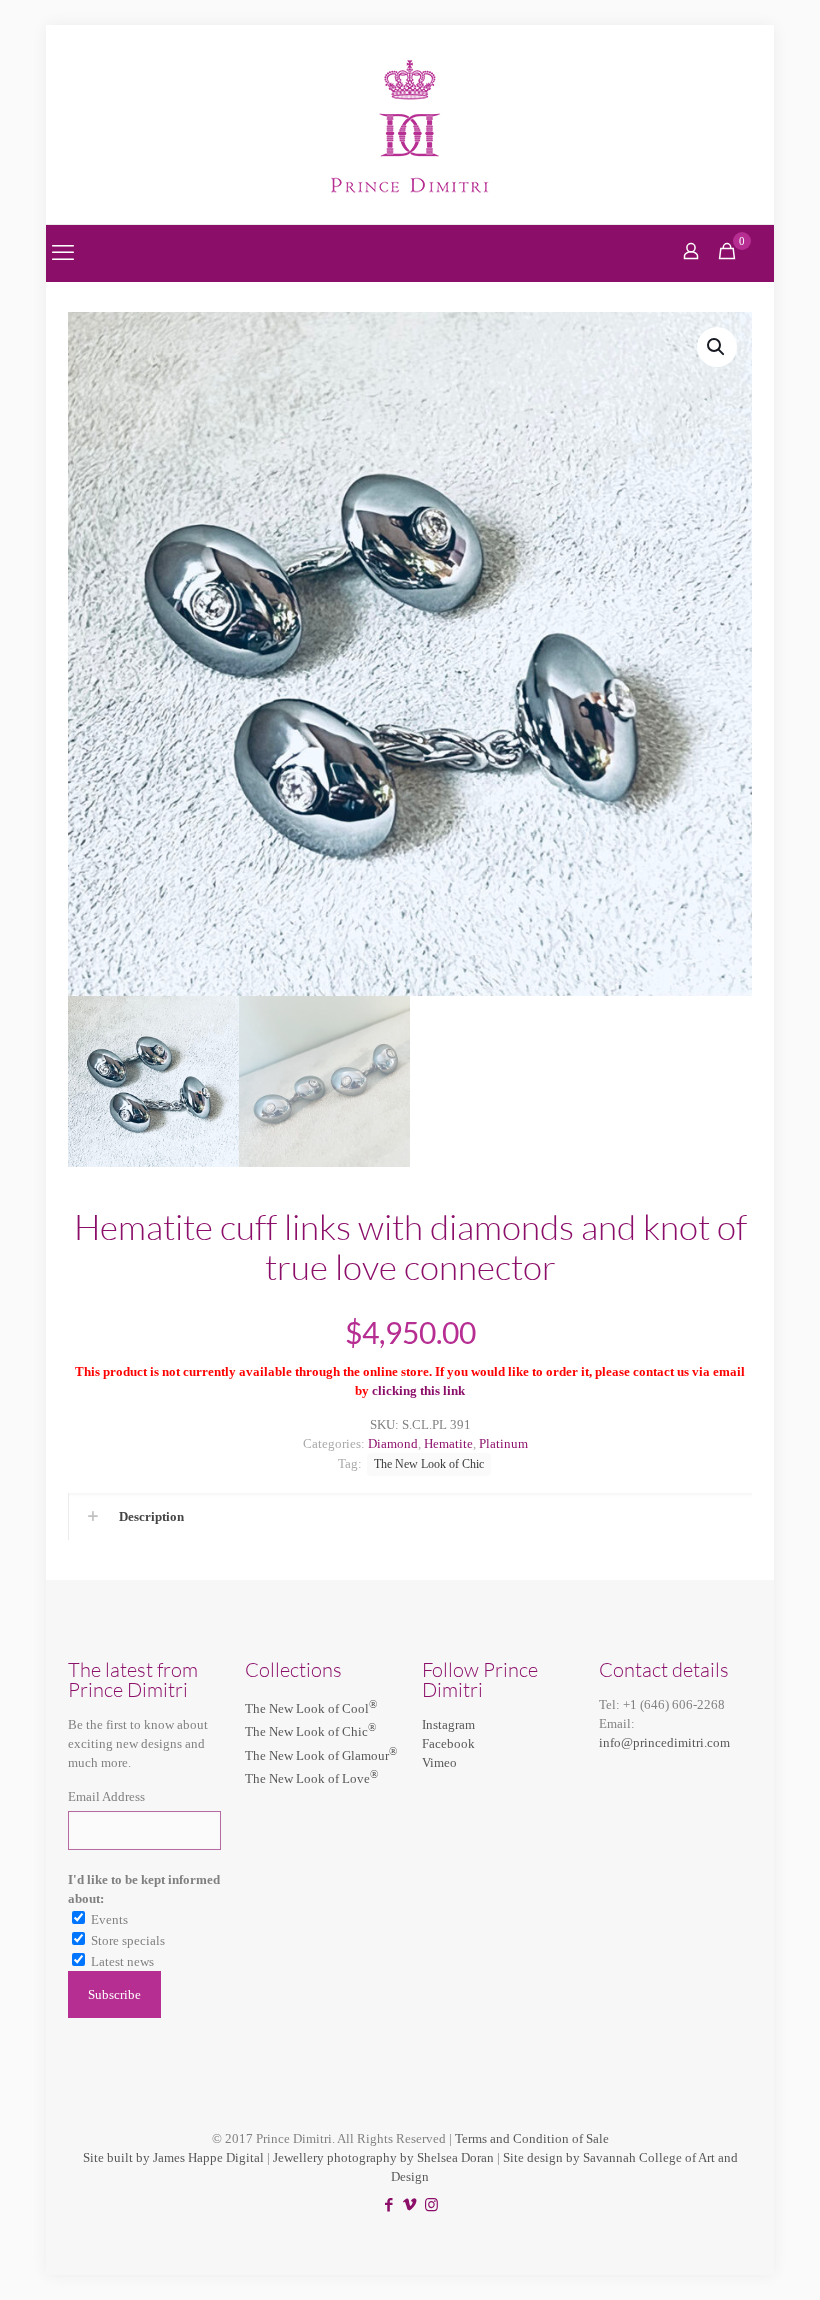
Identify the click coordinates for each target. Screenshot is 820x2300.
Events (109, 1919)
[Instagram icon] (431, 2205)
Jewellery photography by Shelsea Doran (383, 2157)
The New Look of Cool (311, 1708)
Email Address (106, 1796)
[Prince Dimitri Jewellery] (410, 124)
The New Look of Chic (429, 1464)
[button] (717, 347)
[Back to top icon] (724, 2259)
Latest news (122, 1961)
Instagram (448, 1724)
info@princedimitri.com (664, 1742)
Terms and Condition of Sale (532, 2138)
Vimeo (439, 1762)
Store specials (128, 1940)
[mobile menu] (63, 253)
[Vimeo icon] (410, 2205)
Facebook (448, 1743)
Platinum (503, 1443)
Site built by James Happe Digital (173, 2157)
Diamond (393, 1443)
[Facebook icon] (389, 2205)
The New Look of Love (311, 1778)
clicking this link (418, 1390)
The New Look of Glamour (321, 1755)
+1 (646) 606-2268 (674, 1704)
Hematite (448, 1443)
